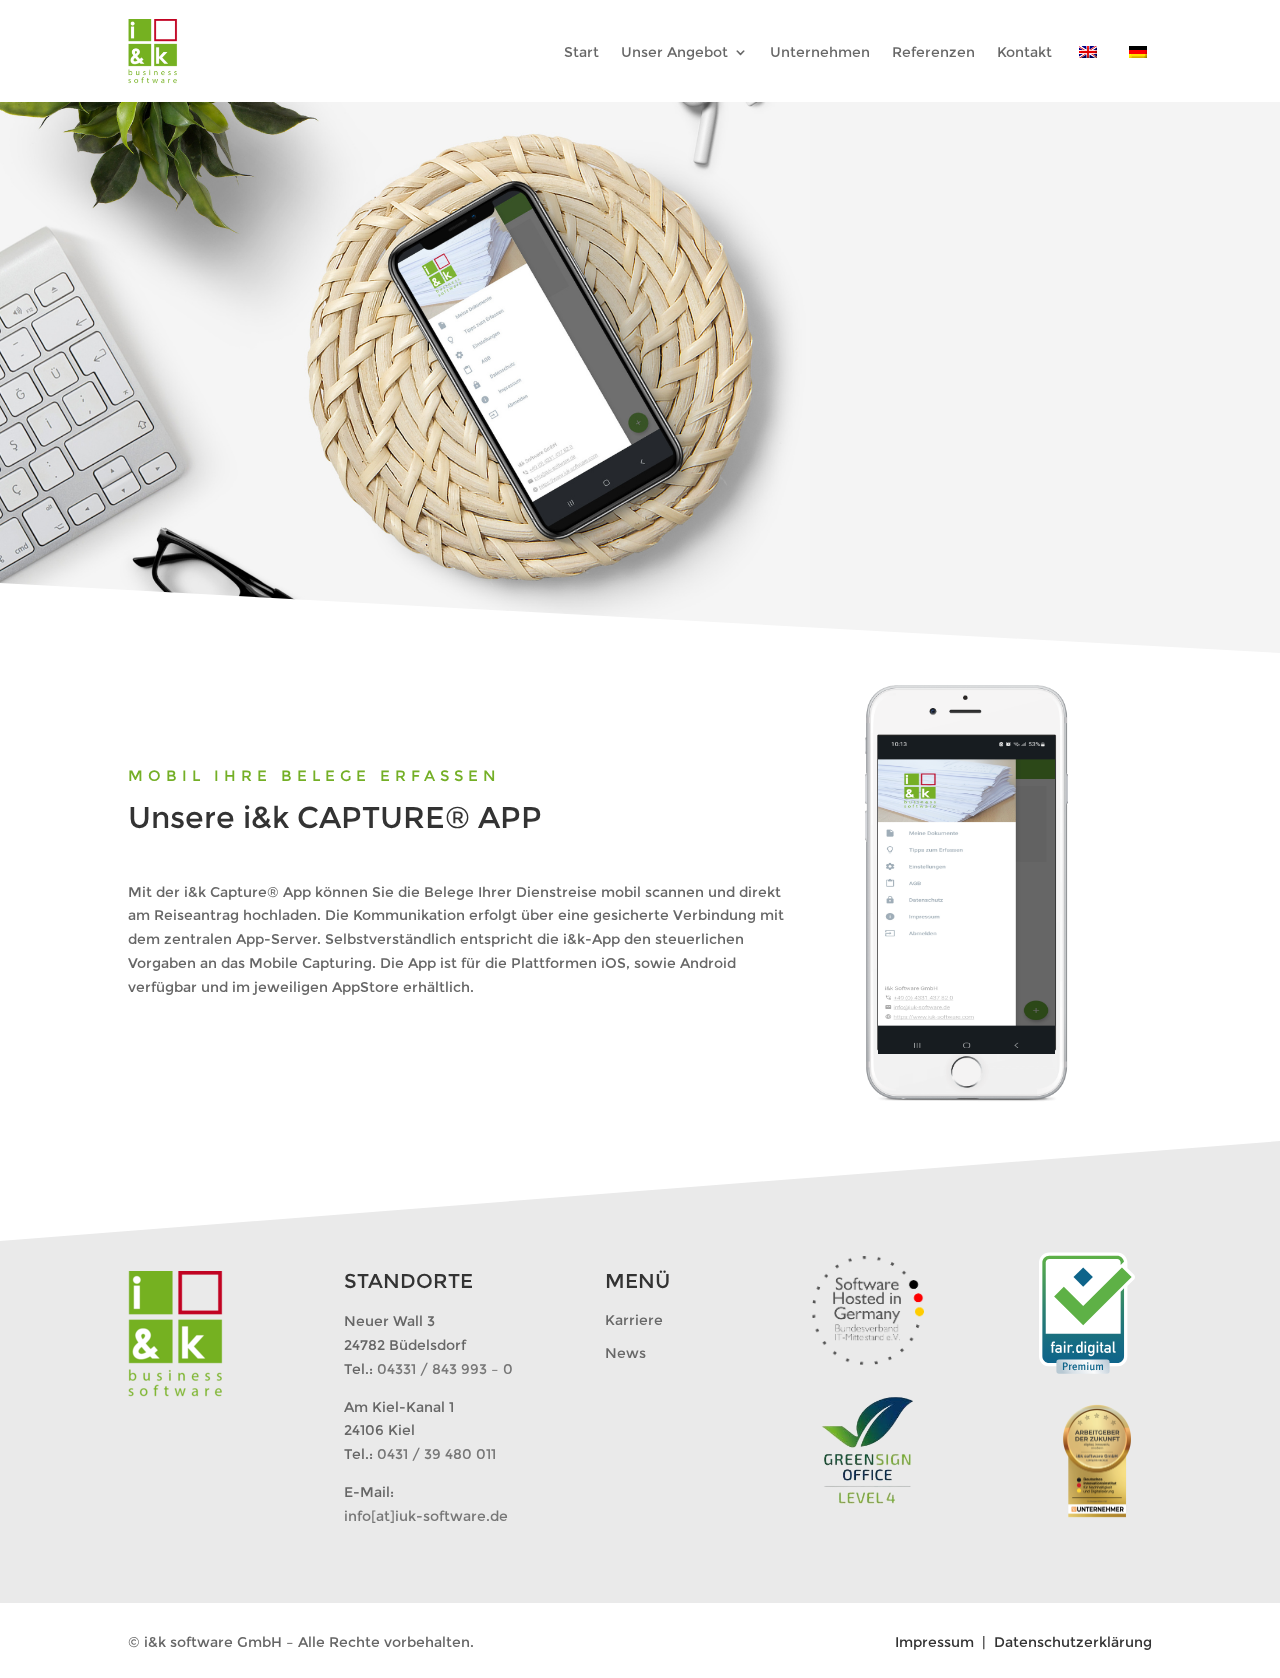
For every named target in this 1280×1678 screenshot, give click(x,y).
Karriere (634, 1320)
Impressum (936, 1642)
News (625, 1353)
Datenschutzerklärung (1073, 1642)
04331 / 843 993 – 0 (445, 1369)
